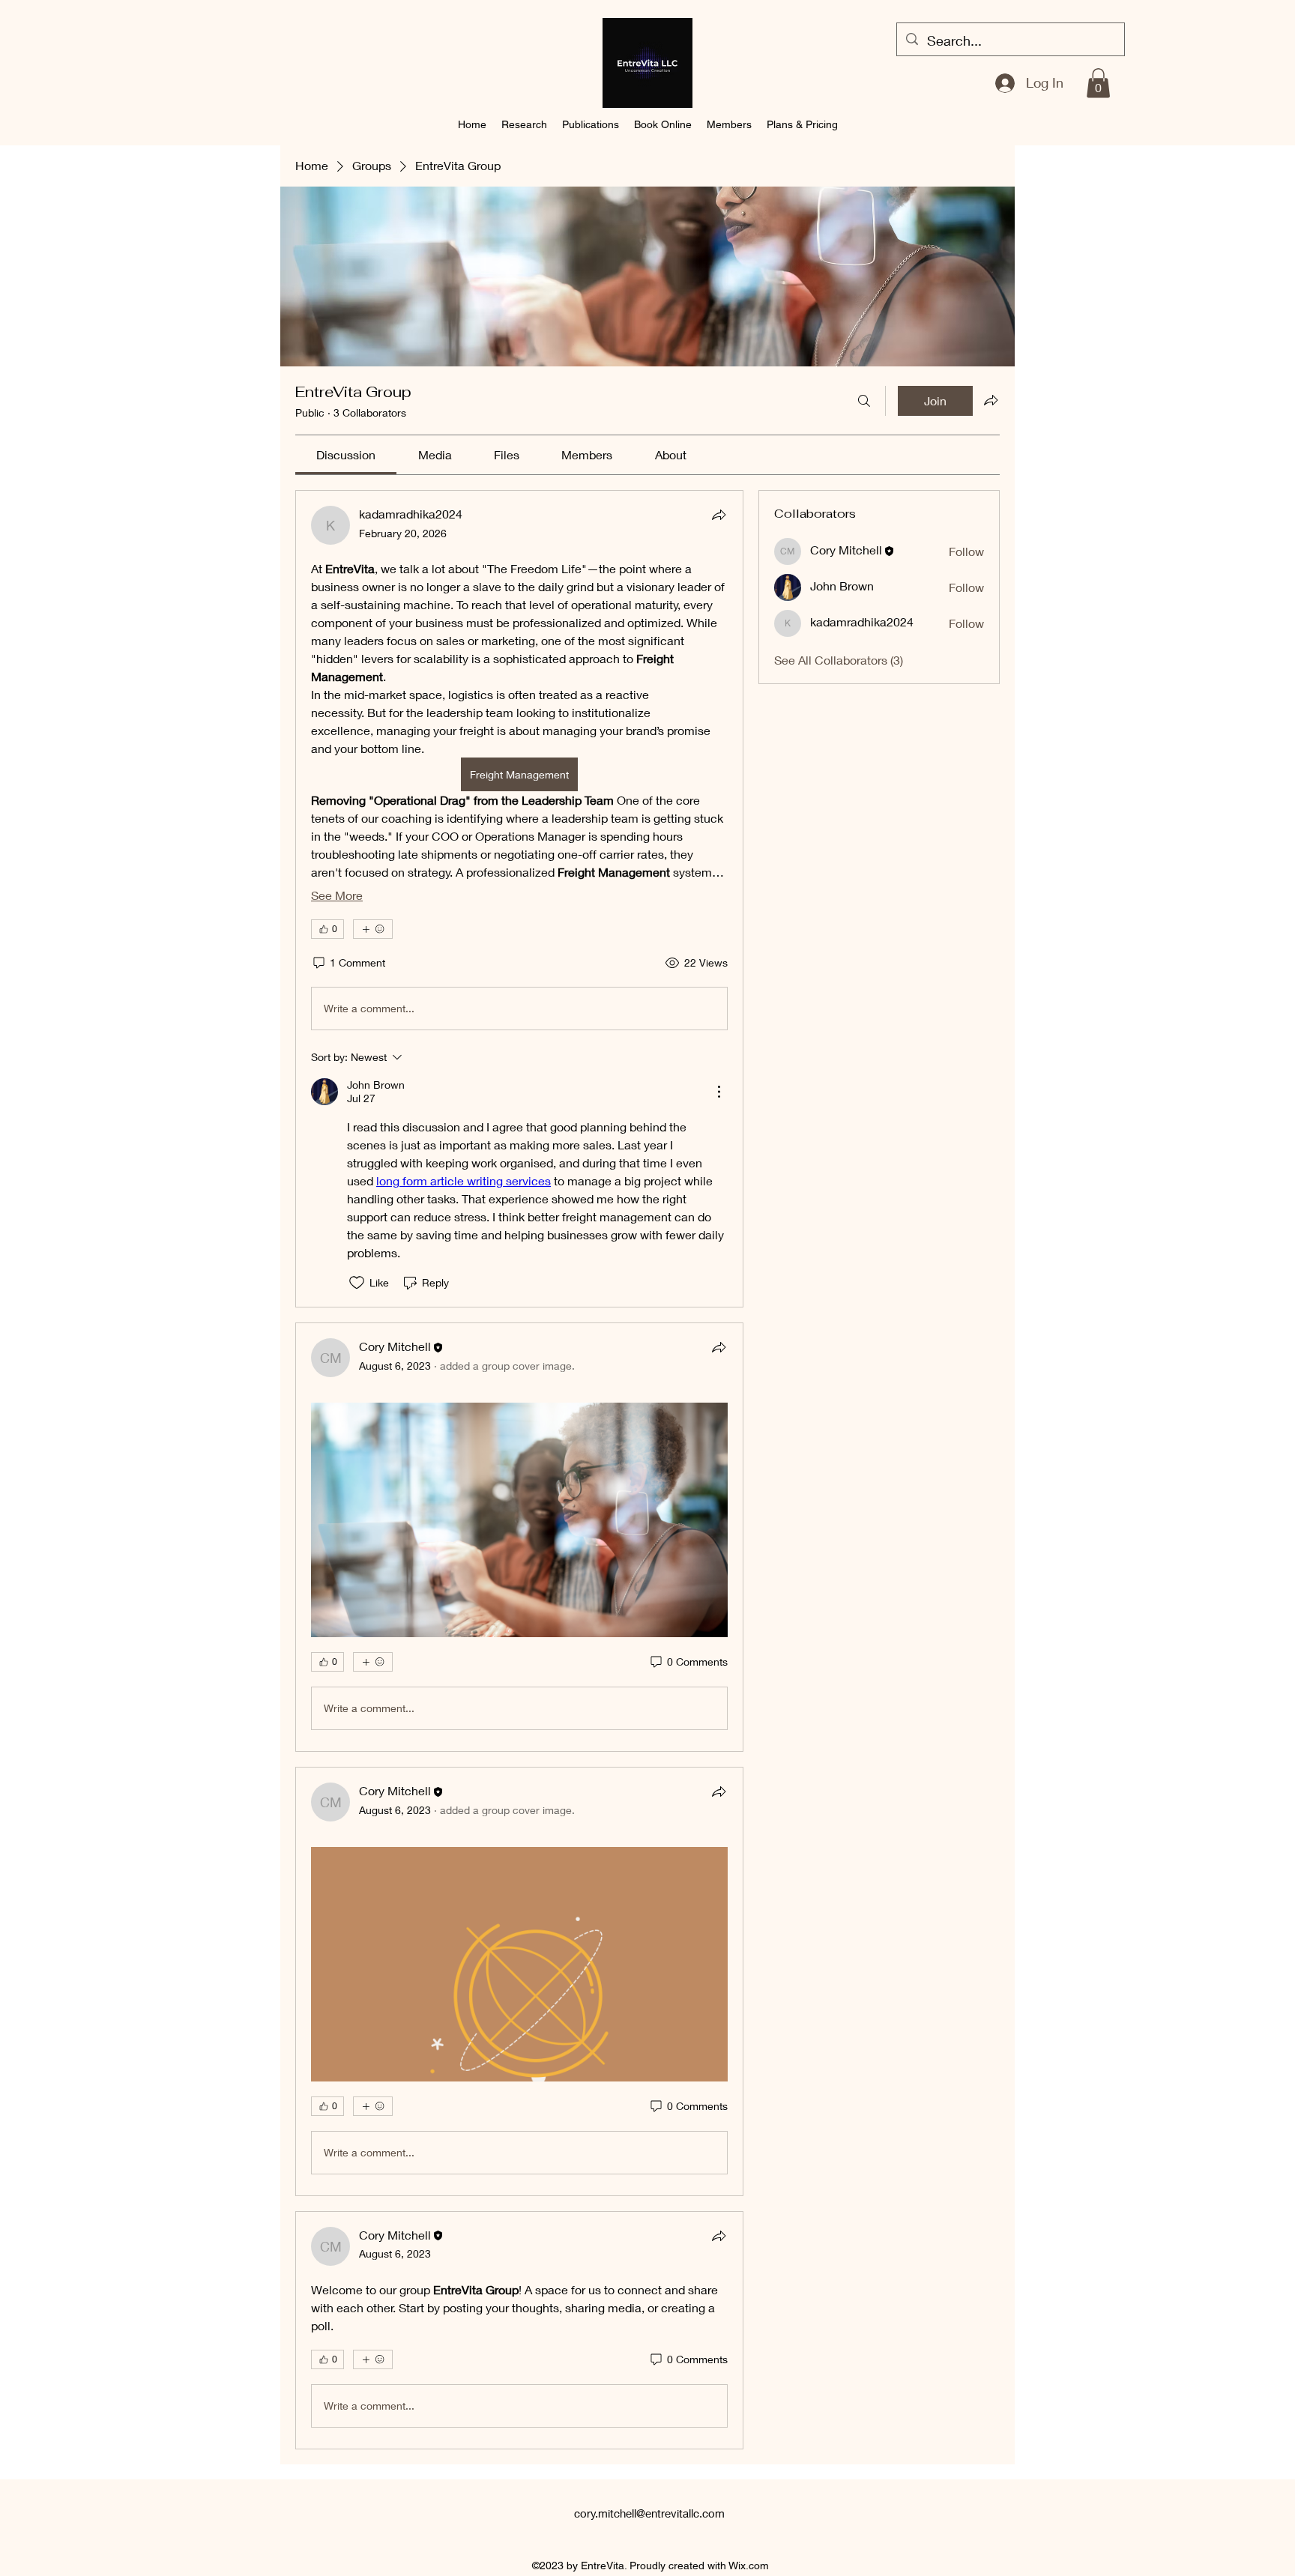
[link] (346, 454)
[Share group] (991, 400)
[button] (1098, 83)
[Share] (719, 515)
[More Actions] (719, 1092)
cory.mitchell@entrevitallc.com (649, 2513)
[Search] (864, 401)
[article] (519, 899)
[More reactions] (373, 929)
